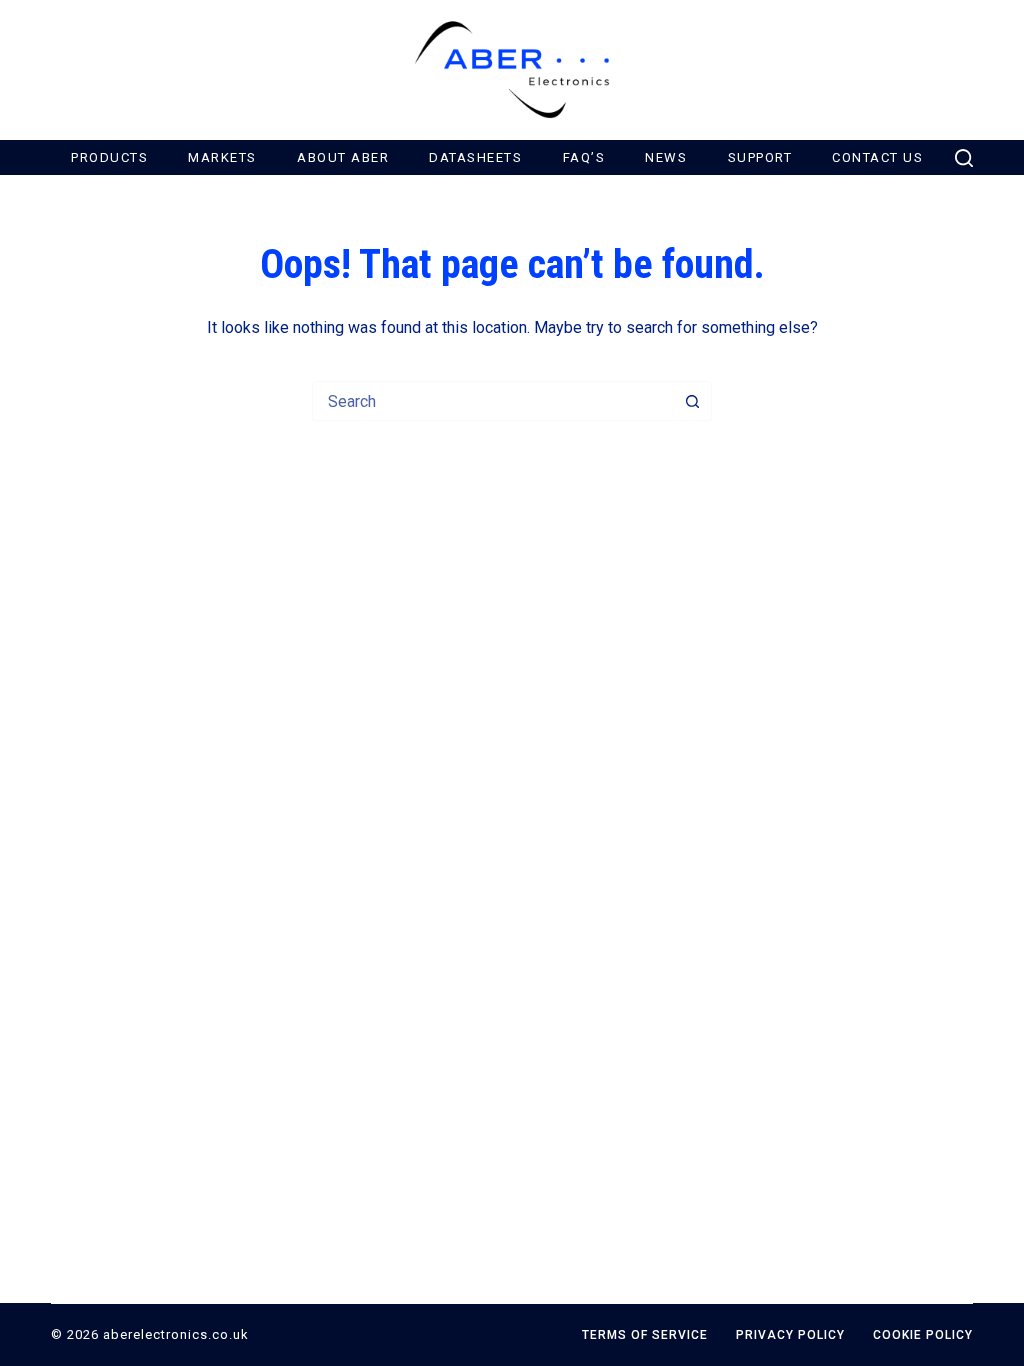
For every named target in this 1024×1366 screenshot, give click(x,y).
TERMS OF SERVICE (645, 1335)
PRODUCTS (109, 157)
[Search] (964, 158)
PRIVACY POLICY (790, 1335)
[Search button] (692, 401)
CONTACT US (877, 157)
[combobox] (493, 401)
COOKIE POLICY (923, 1335)
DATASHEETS (475, 157)
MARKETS (222, 157)
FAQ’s (584, 157)
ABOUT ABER (343, 157)
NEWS (666, 157)
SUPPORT (760, 157)
